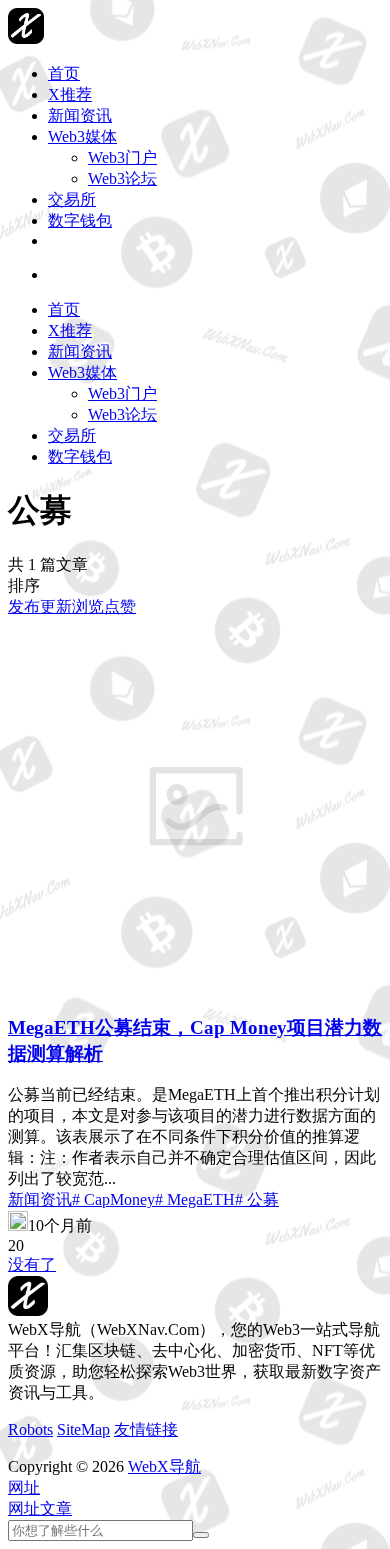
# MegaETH (195, 1199)
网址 (24, 1508)
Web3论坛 (122, 178)
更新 (56, 606)
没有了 (32, 1264)
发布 (24, 606)
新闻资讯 (40, 1199)
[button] (24, 1487)
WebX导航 (164, 1466)
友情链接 (146, 1429)
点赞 (120, 606)
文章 (56, 1508)
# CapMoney (113, 1199)
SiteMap (83, 1429)
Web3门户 (122, 157)
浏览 (88, 606)
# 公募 (257, 1199)
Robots (30, 1429)
